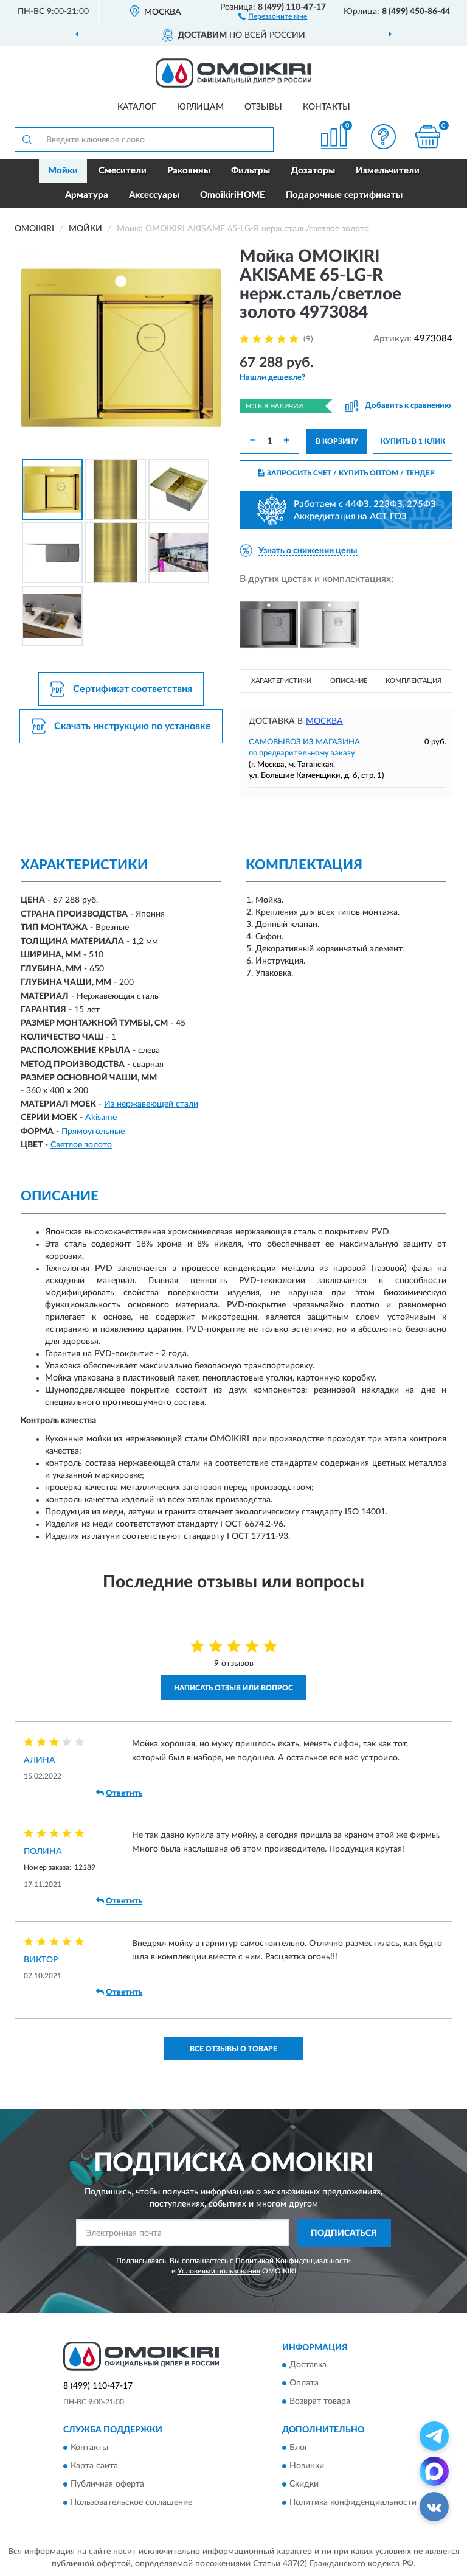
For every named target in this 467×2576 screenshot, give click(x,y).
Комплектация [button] (413, 681)
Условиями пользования (219, 2271)
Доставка (308, 2365)
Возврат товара (320, 2402)
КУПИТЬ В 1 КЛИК (413, 441)
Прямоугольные (93, 1132)
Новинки (307, 2466)
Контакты (327, 107)
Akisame (101, 1118)
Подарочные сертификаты (344, 195)
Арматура (87, 195)
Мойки (63, 171)
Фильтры (251, 171)
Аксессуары (154, 195)
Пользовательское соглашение (131, 2502)
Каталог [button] (137, 107)
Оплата (304, 2384)
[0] (428, 137)
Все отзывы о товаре (233, 2049)
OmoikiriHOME (233, 195)
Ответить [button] (124, 1794)
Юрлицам (200, 107)
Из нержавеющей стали (151, 1104)
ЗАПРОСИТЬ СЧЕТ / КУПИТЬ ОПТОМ (351, 473)
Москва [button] (324, 721)
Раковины (189, 171)
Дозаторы (313, 171)
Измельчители (388, 171)
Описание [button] (349, 681)
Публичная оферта (107, 2484)
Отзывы (263, 107)
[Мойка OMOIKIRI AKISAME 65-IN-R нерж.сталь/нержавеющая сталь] (330, 625)
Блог (299, 2448)
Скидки (304, 2484)
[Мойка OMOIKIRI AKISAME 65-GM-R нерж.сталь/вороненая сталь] (269, 625)
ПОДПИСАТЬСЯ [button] (344, 2233)
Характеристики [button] (281, 681)
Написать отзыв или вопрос (233, 1688)
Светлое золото (81, 1145)
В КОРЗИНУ (337, 441)
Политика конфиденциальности (353, 2502)
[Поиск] (27, 139)
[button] (273, 16)
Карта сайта (94, 2466)
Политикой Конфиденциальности (293, 2261)
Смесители (123, 171)
